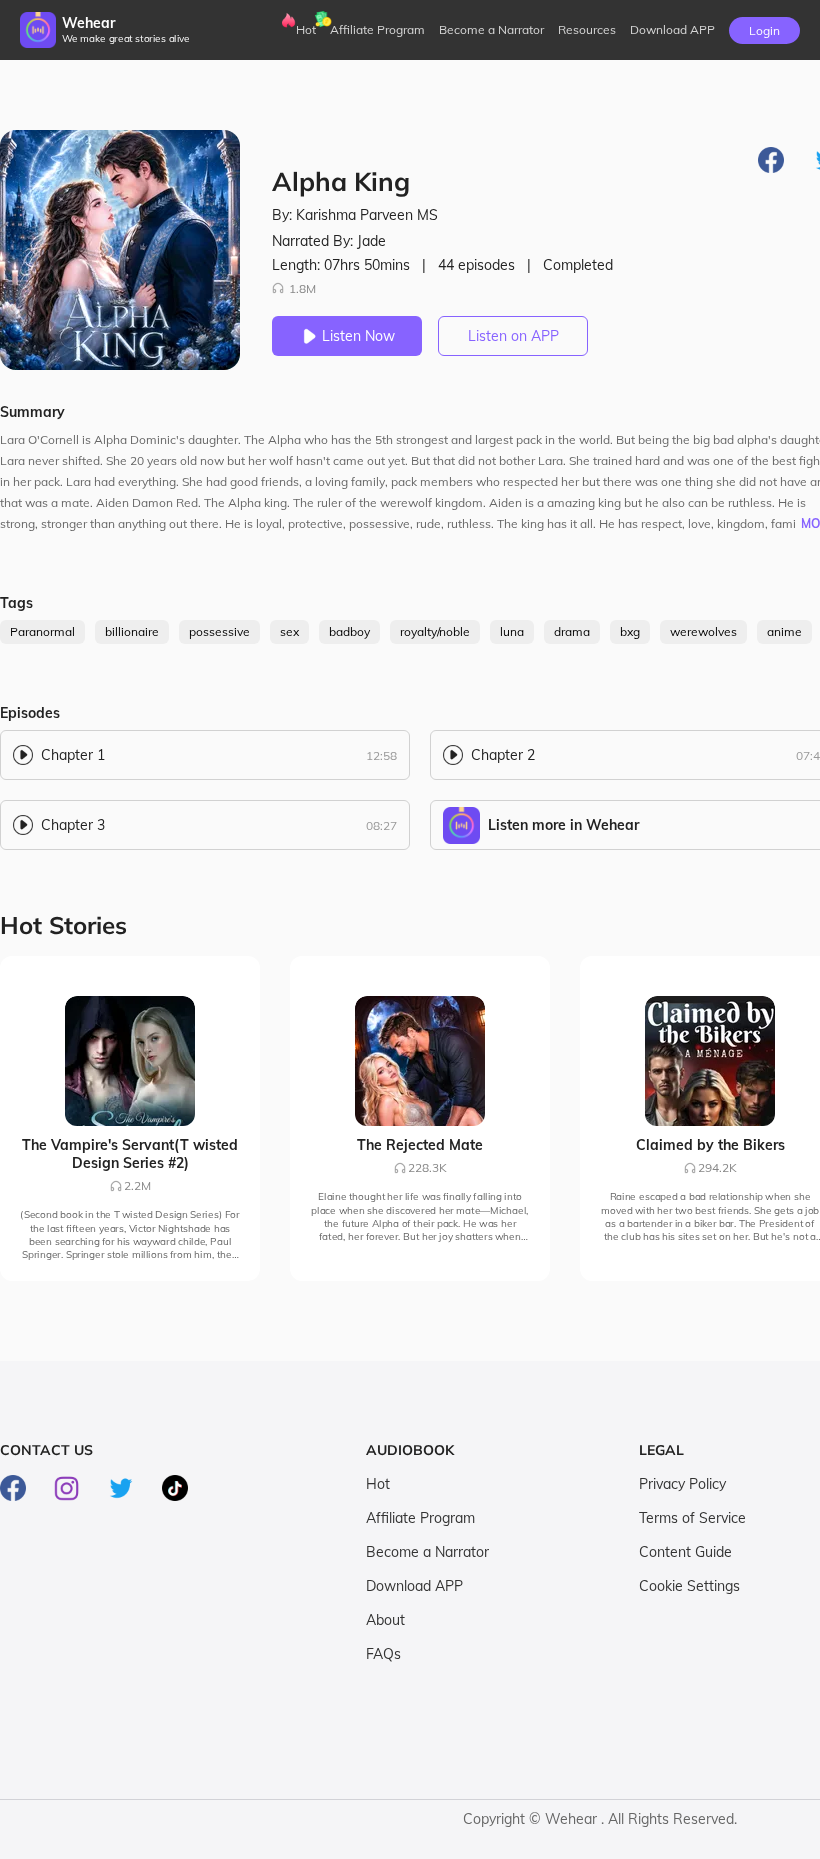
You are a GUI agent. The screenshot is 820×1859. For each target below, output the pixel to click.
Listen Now (358, 336)
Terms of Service (692, 1518)
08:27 (381, 825)
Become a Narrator (491, 29)
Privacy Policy (682, 1484)
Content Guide (685, 1552)
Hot (306, 29)
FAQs (383, 1654)
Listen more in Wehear (563, 825)
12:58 (381, 755)
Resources (587, 29)
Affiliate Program (377, 29)
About (385, 1620)
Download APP (414, 1586)
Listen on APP (513, 336)
